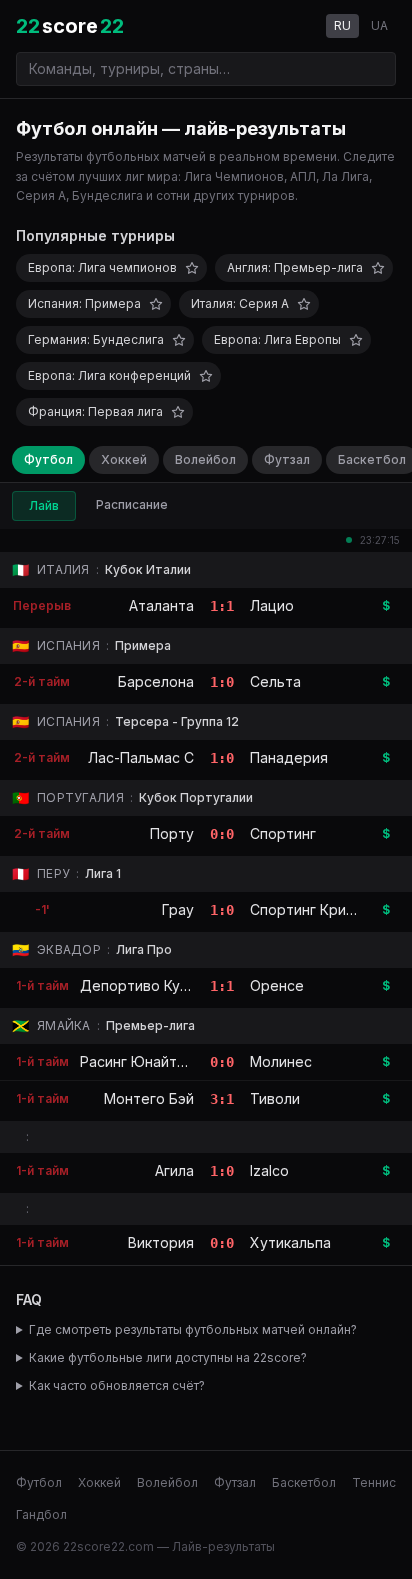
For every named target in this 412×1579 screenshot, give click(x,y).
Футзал (287, 459)
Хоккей (124, 459)
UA (379, 25)
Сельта (275, 681)
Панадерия (289, 757)
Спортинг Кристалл (318, 909)
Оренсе (277, 985)
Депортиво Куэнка (145, 985)
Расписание (132, 504)
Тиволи (275, 1098)
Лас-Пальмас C (141, 757)
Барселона (156, 681)
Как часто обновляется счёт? (117, 1385)
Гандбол (41, 1514)
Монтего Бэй (149, 1098)
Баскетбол (304, 1482)
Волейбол (205, 459)
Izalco (269, 1170)
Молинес (281, 1061)
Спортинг (283, 833)
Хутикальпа (290, 1242)
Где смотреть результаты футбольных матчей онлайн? (193, 1329)
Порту (172, 833)
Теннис (374, 1482)
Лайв (44, 505)
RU (342, 25)
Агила (174, 1170)
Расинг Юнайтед (138, 1061)
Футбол (48, 459)
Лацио (272, 605)
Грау (178, 909)
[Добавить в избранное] (192, 268)
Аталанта (161, 605)
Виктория (161, 1242)
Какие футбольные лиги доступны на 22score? (168, 1357)
